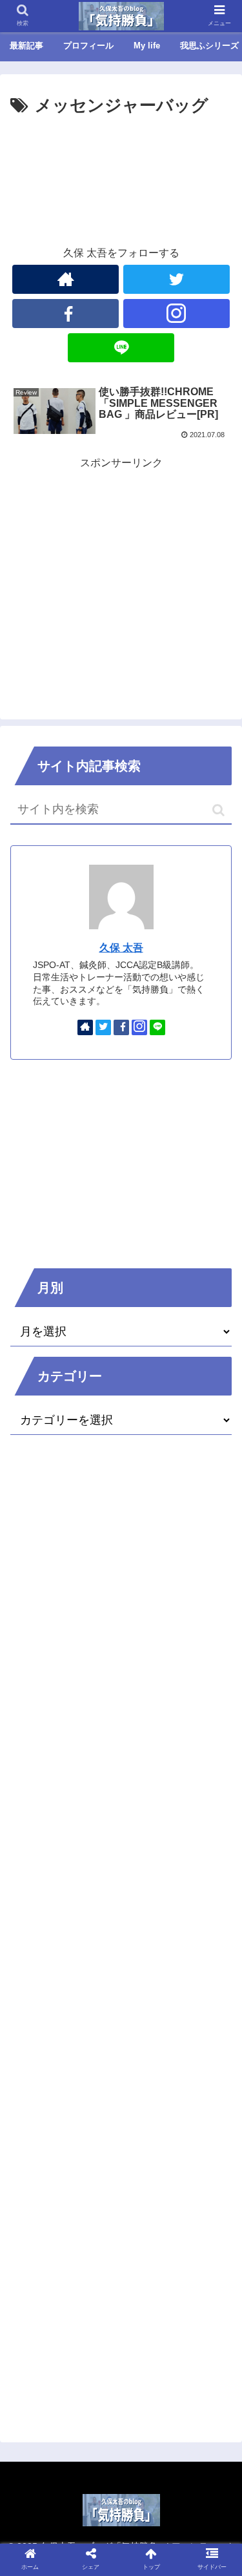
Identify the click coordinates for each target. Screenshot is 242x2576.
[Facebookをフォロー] (66, 314)
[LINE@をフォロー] (121, 348)
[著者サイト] (66, 279)
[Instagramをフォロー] (176, 314)
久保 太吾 (121, 948)
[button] (218, 810)
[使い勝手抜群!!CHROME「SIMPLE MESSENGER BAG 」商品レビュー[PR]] (148, 2264)
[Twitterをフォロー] (176, 279)
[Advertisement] (121, 159)
